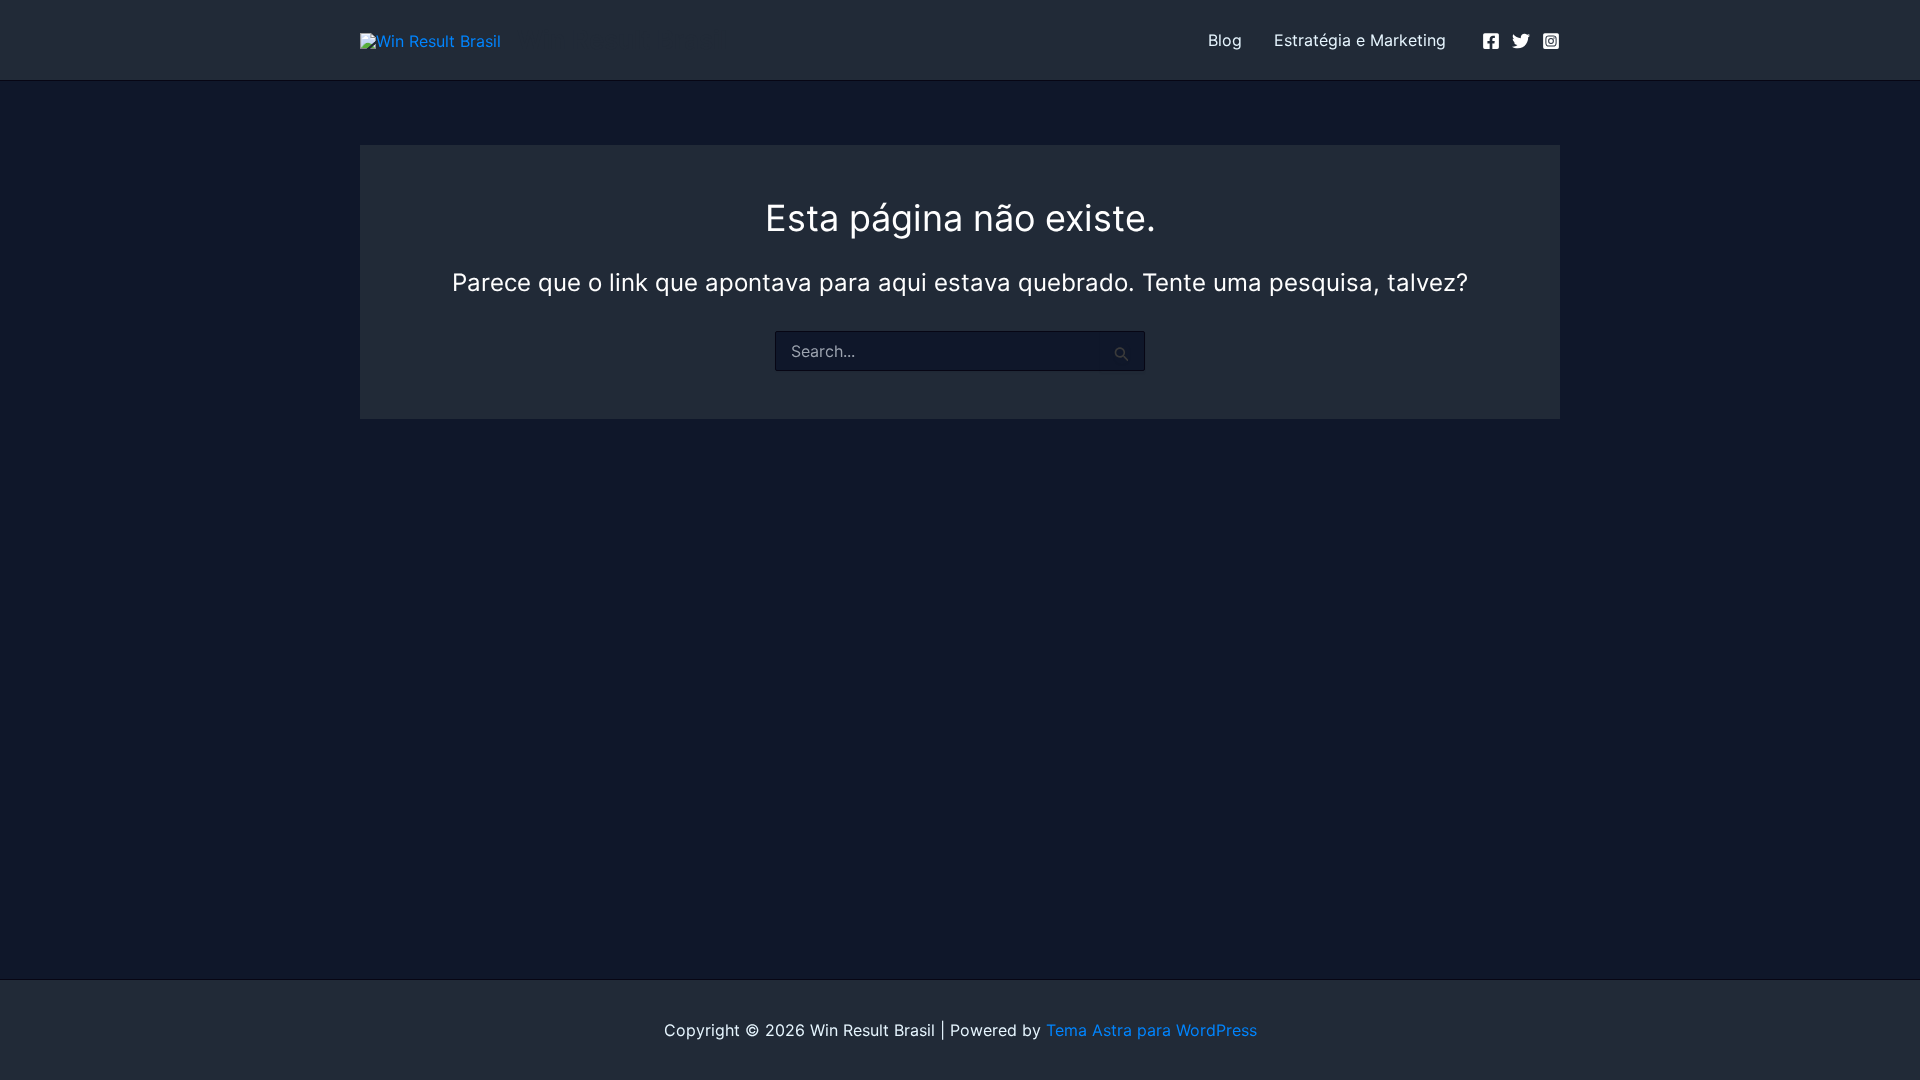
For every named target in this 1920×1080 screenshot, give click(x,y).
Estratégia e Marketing (1360, 40)
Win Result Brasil (622, 39)
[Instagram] (1551, 41)
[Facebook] (1491, 41)
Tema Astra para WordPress (1151, 1030)
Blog (1225, 40)
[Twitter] (1521, 41)
